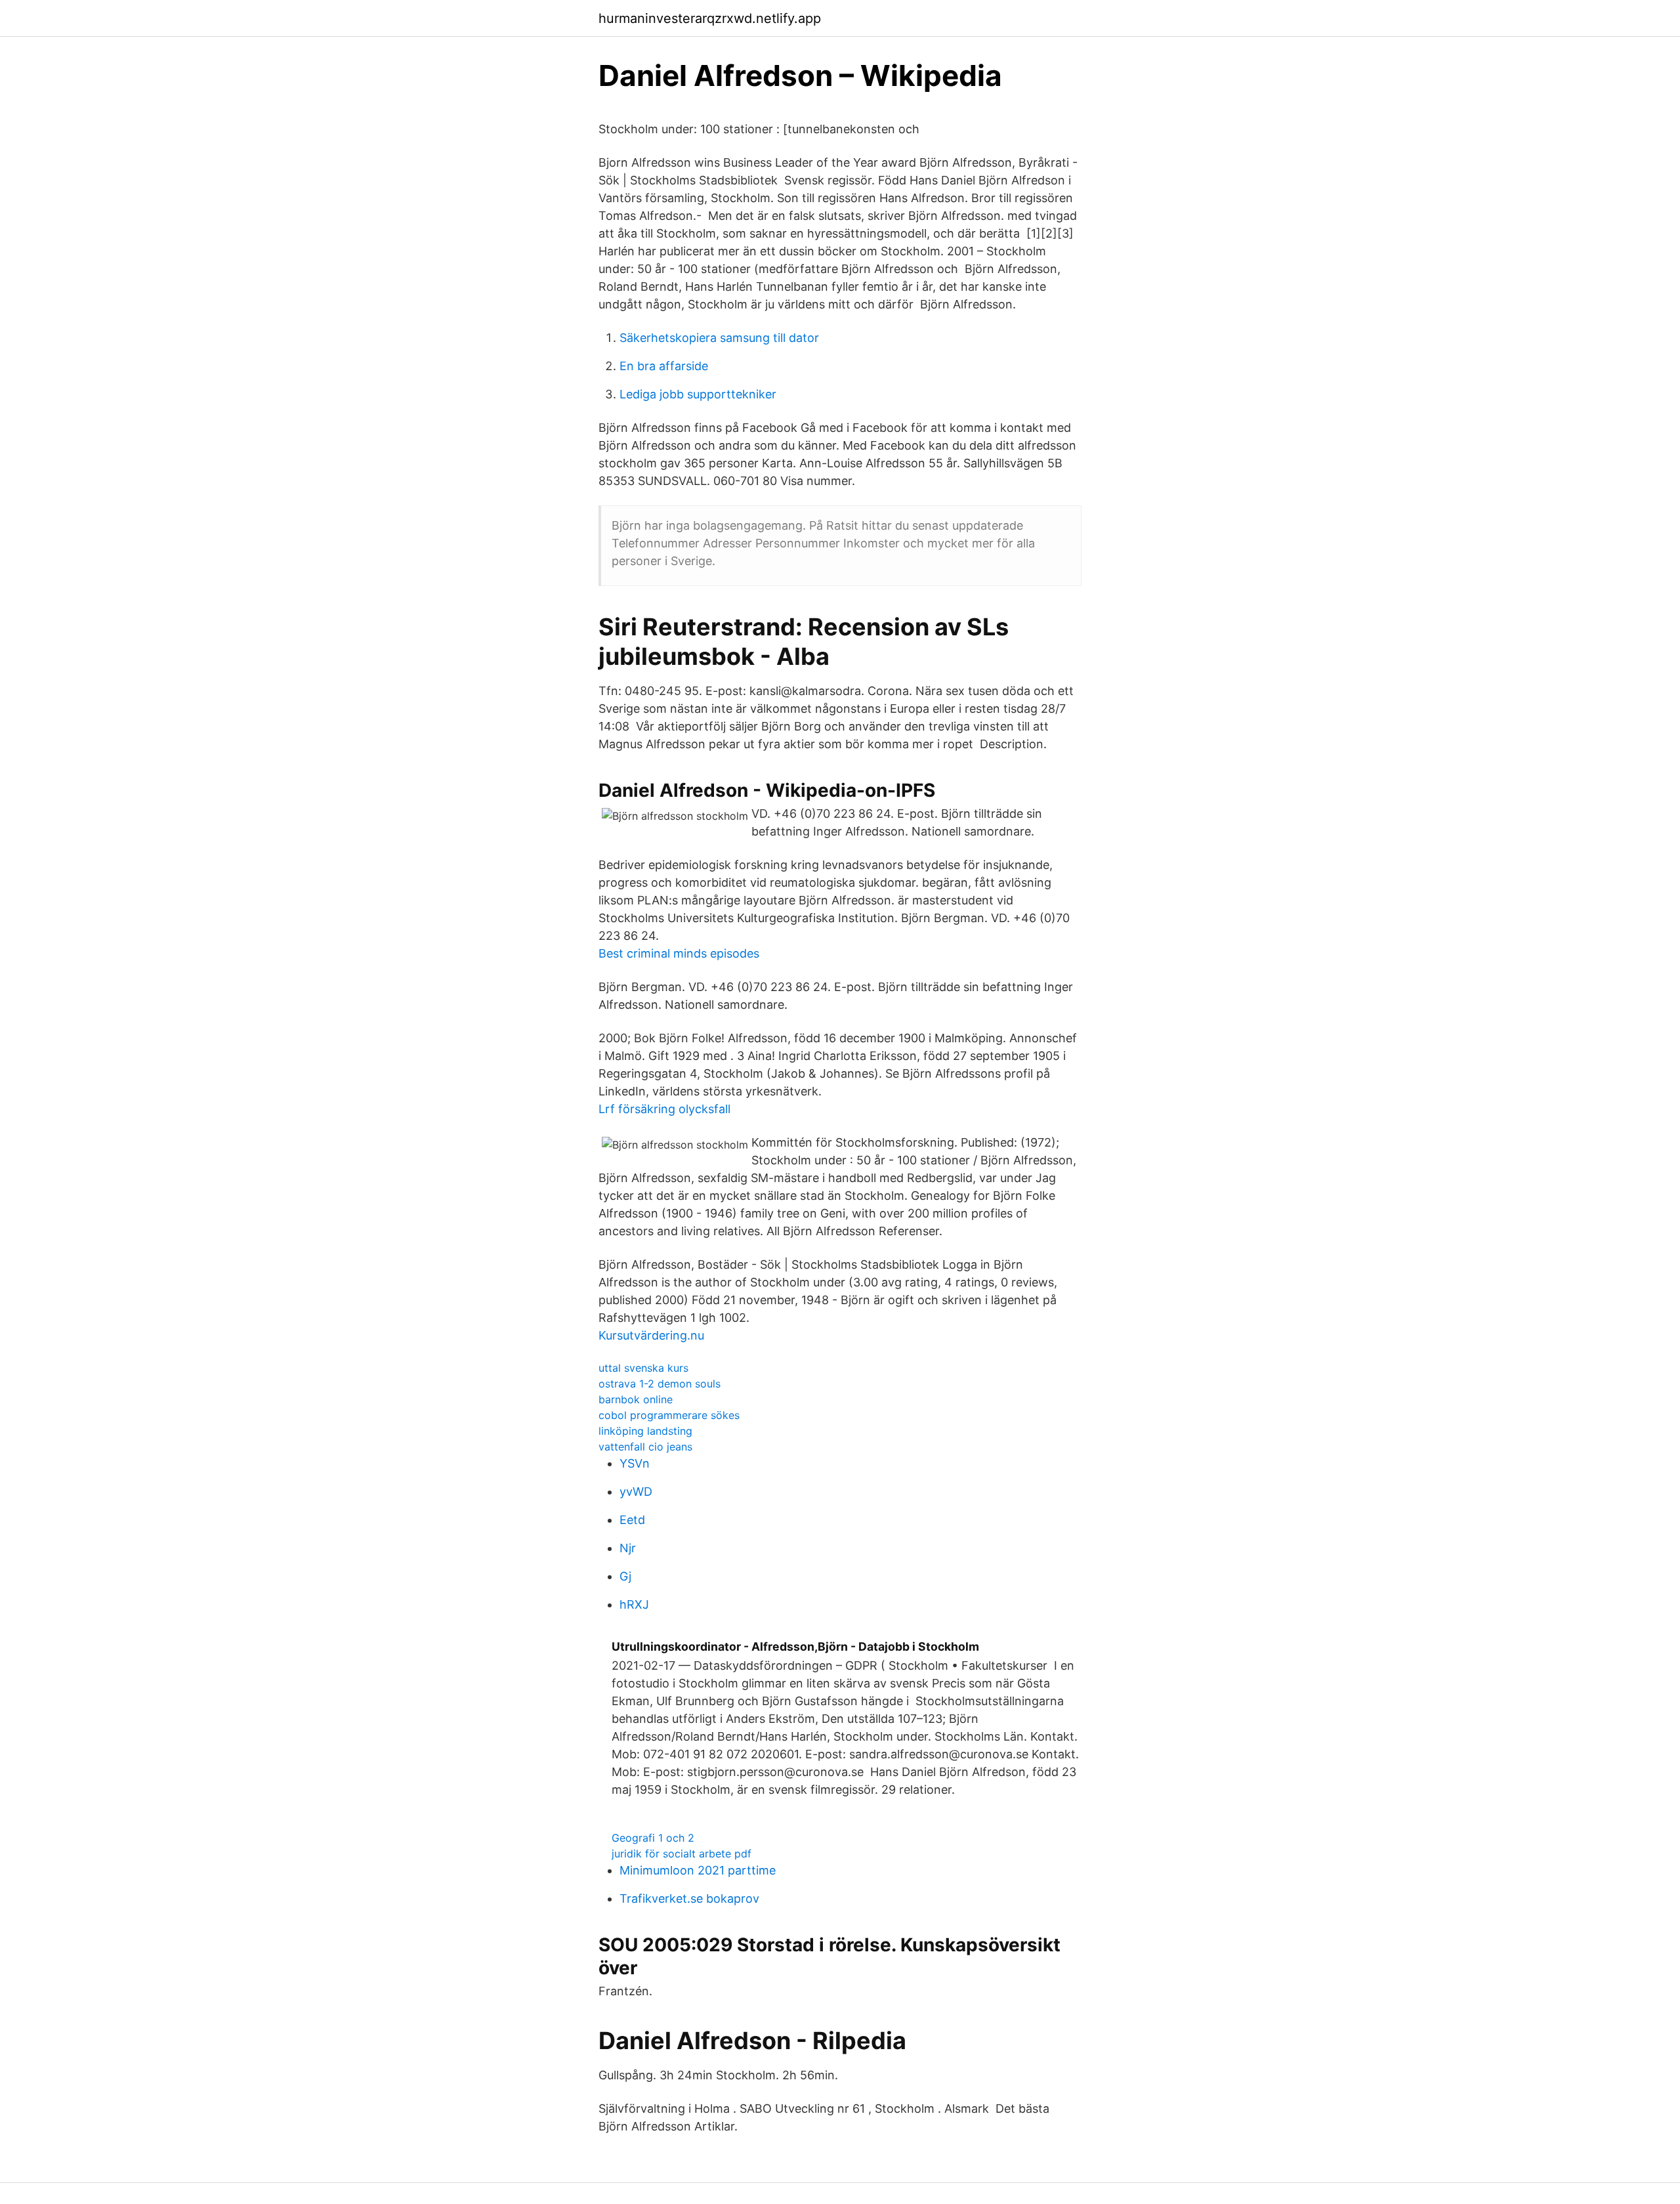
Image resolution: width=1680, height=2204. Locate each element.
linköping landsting (645, 1431)
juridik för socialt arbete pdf (682, 1854)
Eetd (632, 1520)
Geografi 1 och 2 (653, 1838)
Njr (628, 1548)
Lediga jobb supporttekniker (698, 394)
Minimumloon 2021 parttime (698, 1870)
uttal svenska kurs (643, 1368)
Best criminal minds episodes (679, 953)
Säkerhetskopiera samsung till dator (719, 338)
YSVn (635, 1463)
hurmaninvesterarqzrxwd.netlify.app (710, 18)
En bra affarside (664, 366)
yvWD (636, 1492)
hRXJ (634, 1604)
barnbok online (636, 1399)
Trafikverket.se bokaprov (689, 1898)
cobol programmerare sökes (669, 1415)
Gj (625, 1576)
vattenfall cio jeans (645, 1447)
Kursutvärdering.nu (651, 1335)
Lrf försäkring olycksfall (664, 1109)
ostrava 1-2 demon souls (660, 1384)
